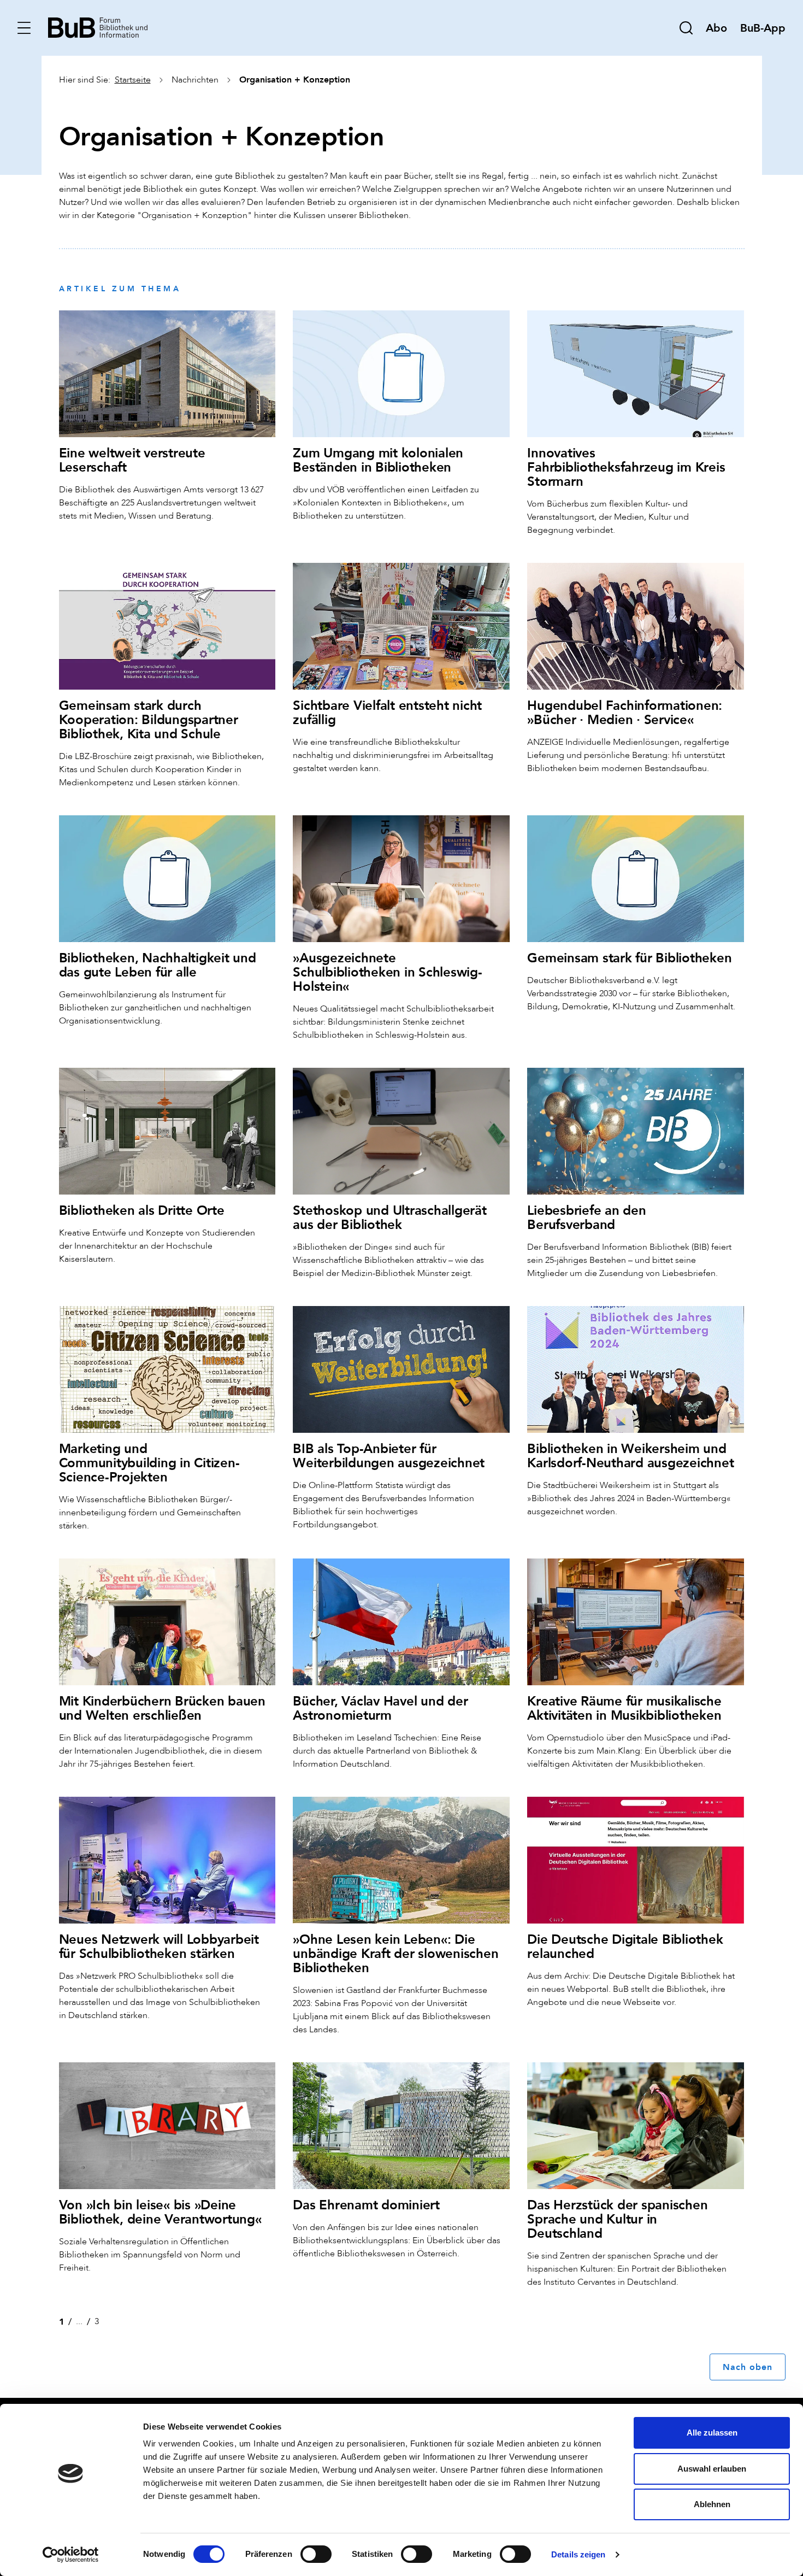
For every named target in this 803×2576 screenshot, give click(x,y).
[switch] (316, 2554)
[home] (98, 27)
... (79, 2321)
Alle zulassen (712, 2433)
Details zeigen (578, 2554)
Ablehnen (712, 2504)
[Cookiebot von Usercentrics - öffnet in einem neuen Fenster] (71, 2555)
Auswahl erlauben (712, 2469)
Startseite (133, 80)
